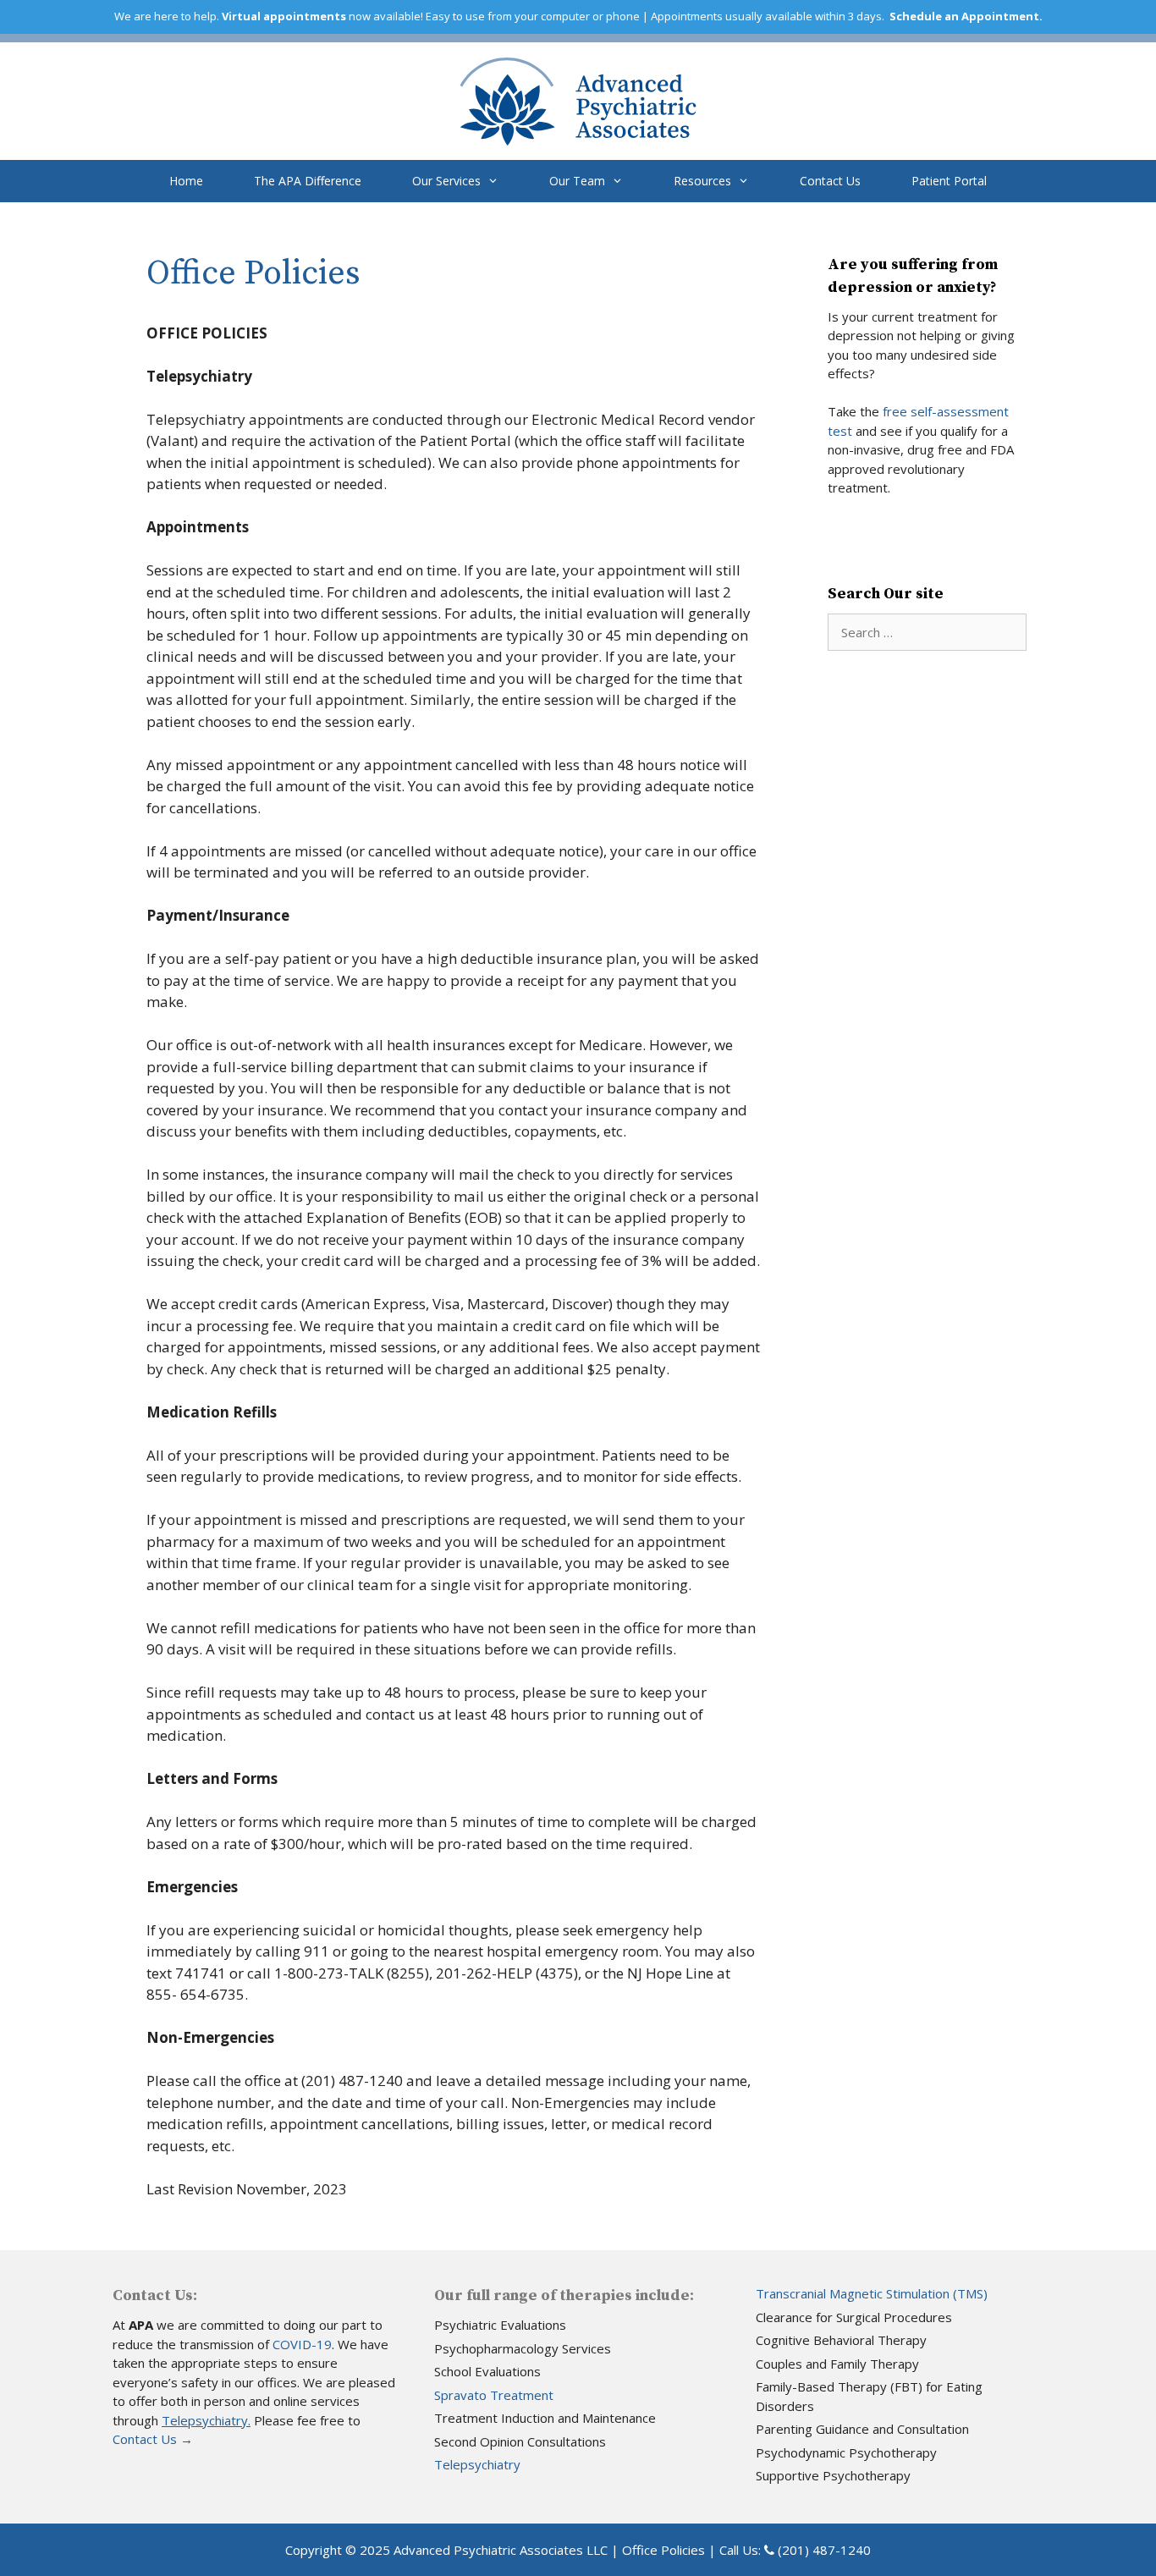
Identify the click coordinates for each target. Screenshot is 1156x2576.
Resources (702, 181)
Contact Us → (153, 2439)
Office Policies (663, 2550)
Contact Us (830, 181)
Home (186, 181)
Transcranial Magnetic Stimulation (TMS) (872, 2293)
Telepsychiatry (477, 2464)
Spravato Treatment (494, 2395)
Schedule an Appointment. (966, 16)
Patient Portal (949, 181)
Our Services (446, 181)
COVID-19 (302, 2344)
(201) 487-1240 (824, 2550)
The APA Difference (308, 181)
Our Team (577, 181)
